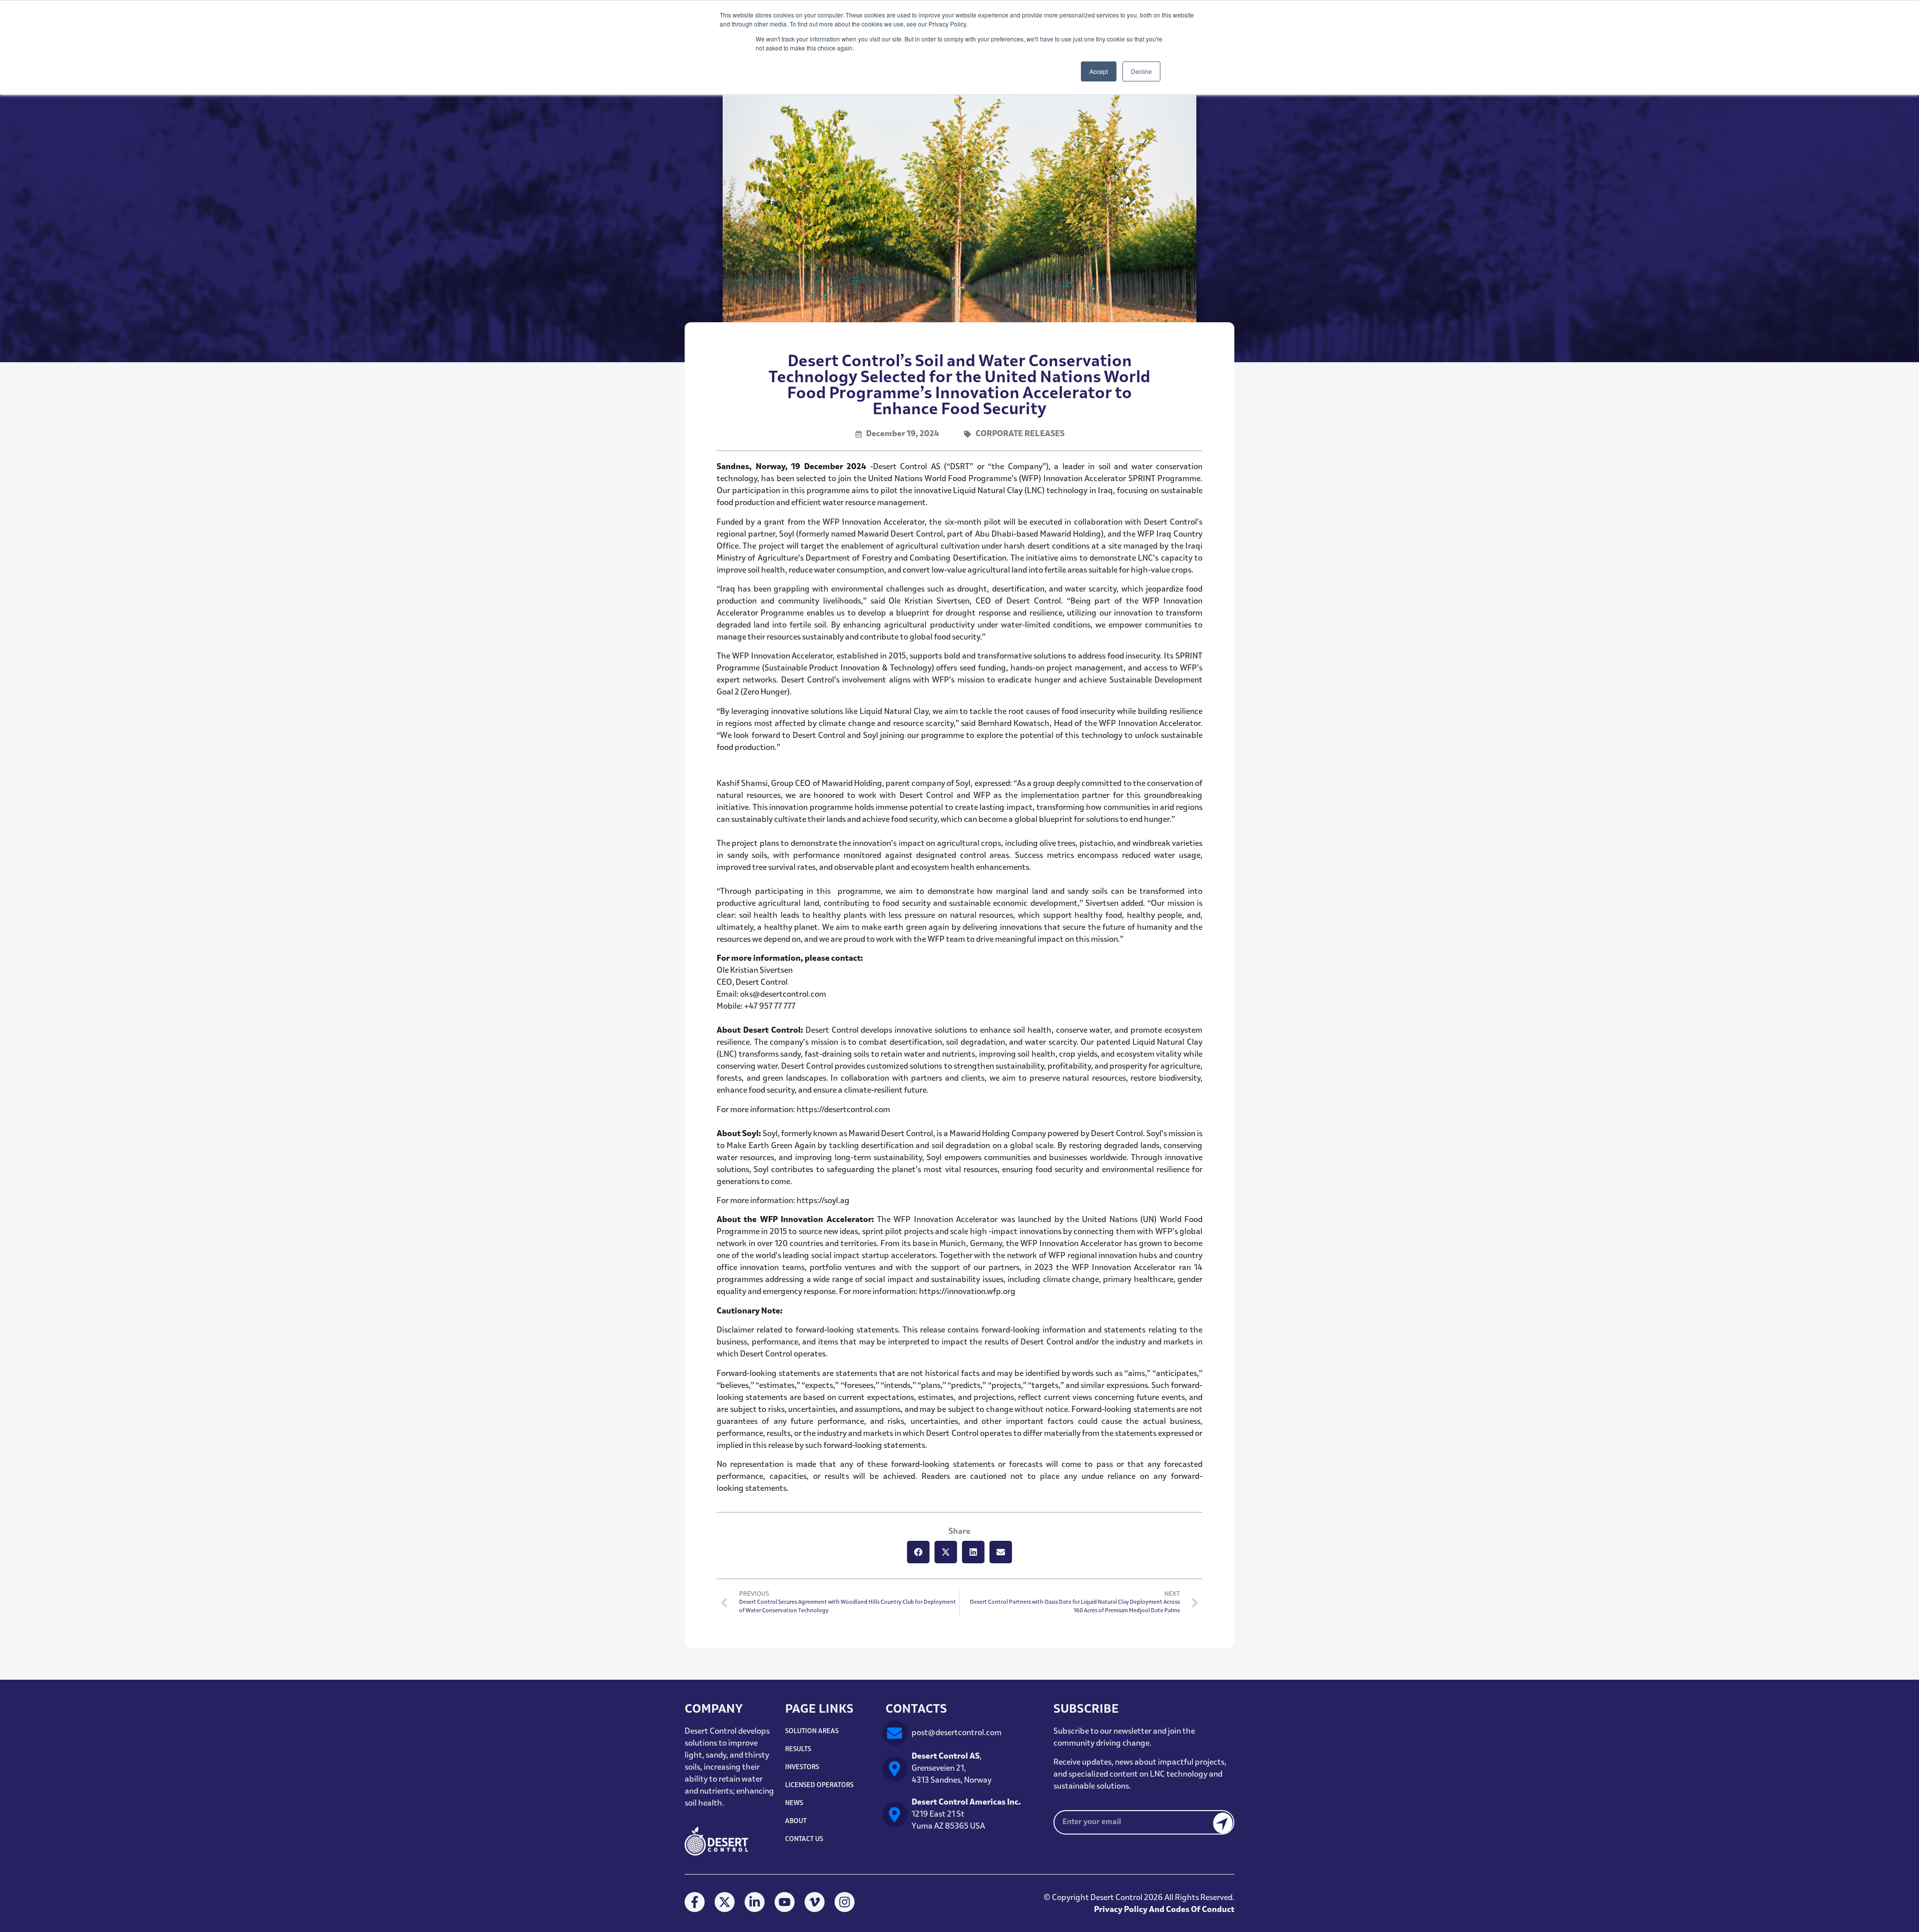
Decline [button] (1141, 71)
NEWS (794, 1803)
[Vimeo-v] (815, 1902)
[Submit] (1215, 1822)
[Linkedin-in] (755, 1902)
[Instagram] (845, 1902)
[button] (918, 1552)
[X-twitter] (725, 1902)
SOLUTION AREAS (812, 1731)
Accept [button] (1099, 71)
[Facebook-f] (695, 1902)
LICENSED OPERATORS (819, 1785)
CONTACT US (804, 1839)
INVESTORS (802, 1767)
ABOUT (796, 1821)
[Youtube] (785, 1902)
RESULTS (798, 1749)
